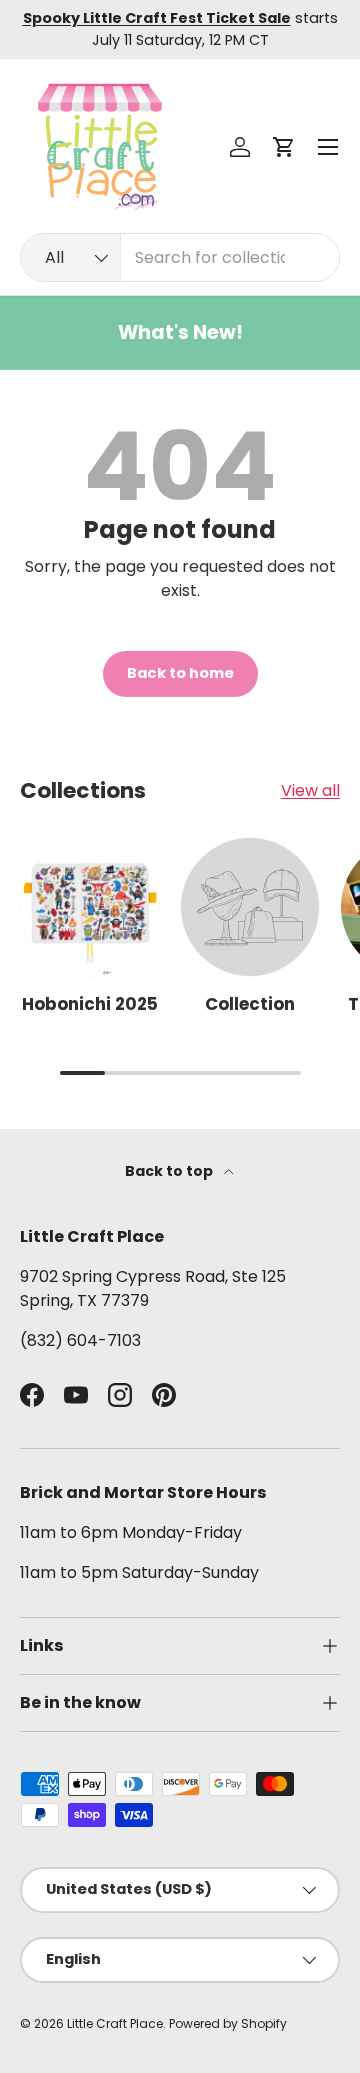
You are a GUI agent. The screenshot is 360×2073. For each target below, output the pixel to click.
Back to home (180, 673)
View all (310, 790)
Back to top (170, 1171)
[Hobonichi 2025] (90, 907)
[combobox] (180, 257)
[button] (284, 147)
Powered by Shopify (228, 2023)
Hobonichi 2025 (90, 1004)
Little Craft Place (115, 2023)
